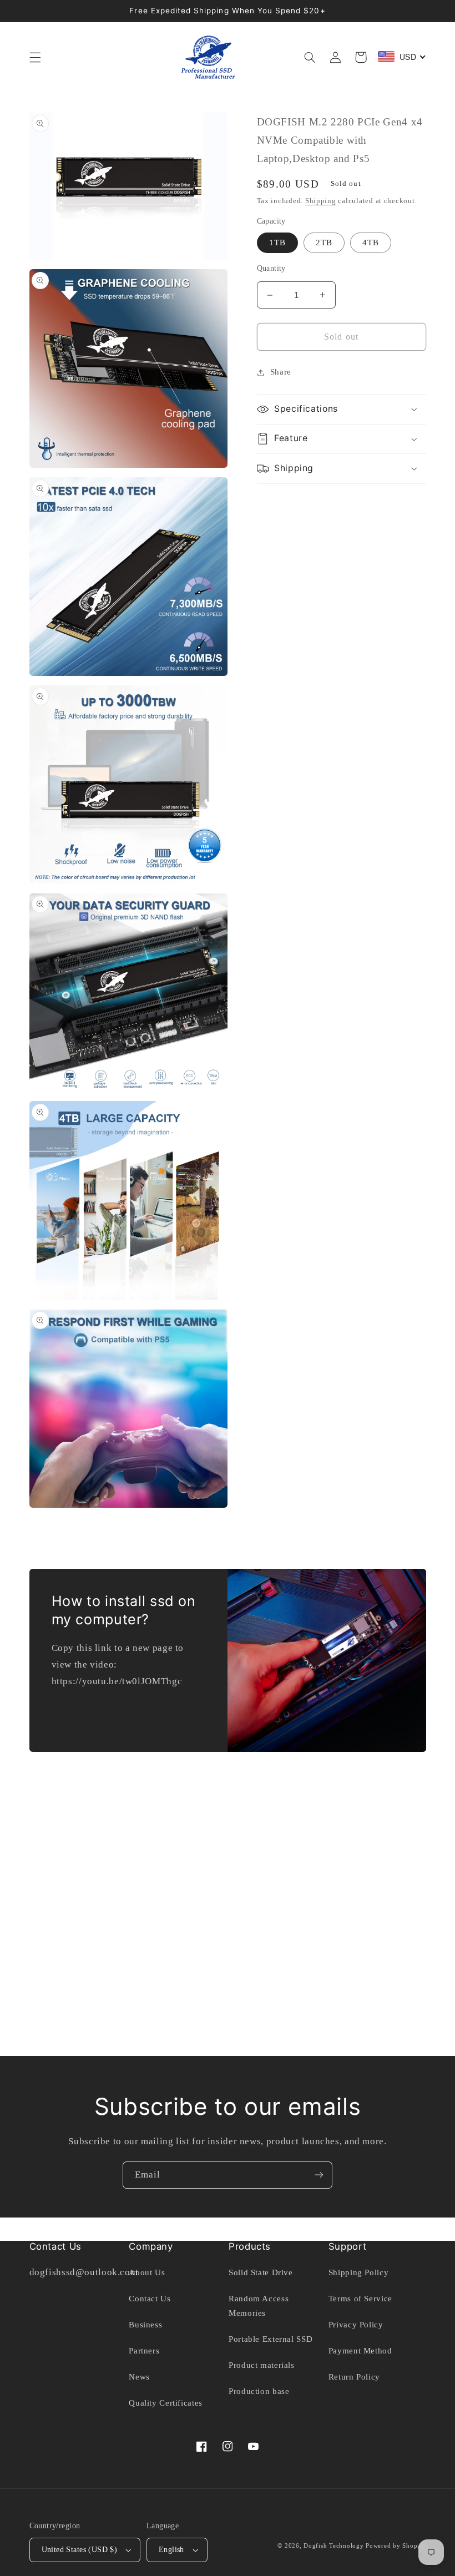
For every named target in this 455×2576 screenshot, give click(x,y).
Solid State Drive (261, 2272)
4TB (371, 243)
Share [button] (281, 372)
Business (145, 2325)
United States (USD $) (80, 2550)
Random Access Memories (259, 2306)
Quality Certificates (166, 2403)
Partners (144, 2351)
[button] (35, 57)
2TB (324, 243)
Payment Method (360, 2351)
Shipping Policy (358, 2272)
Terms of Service (360, 2299)
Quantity (271, 268)
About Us (147, 2272)
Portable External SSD (271, 2339)
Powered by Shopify (396, 2546)
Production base (259, 2391)
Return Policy (354, 2377)
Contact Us (150, 2299)
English (171, 2550)
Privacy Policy (356, 2325)
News (139, 2377)
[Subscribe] (319, 2175)
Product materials (262, 2365)
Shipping (321, 201)
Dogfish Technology (333, 2546)
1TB (277, 243)
